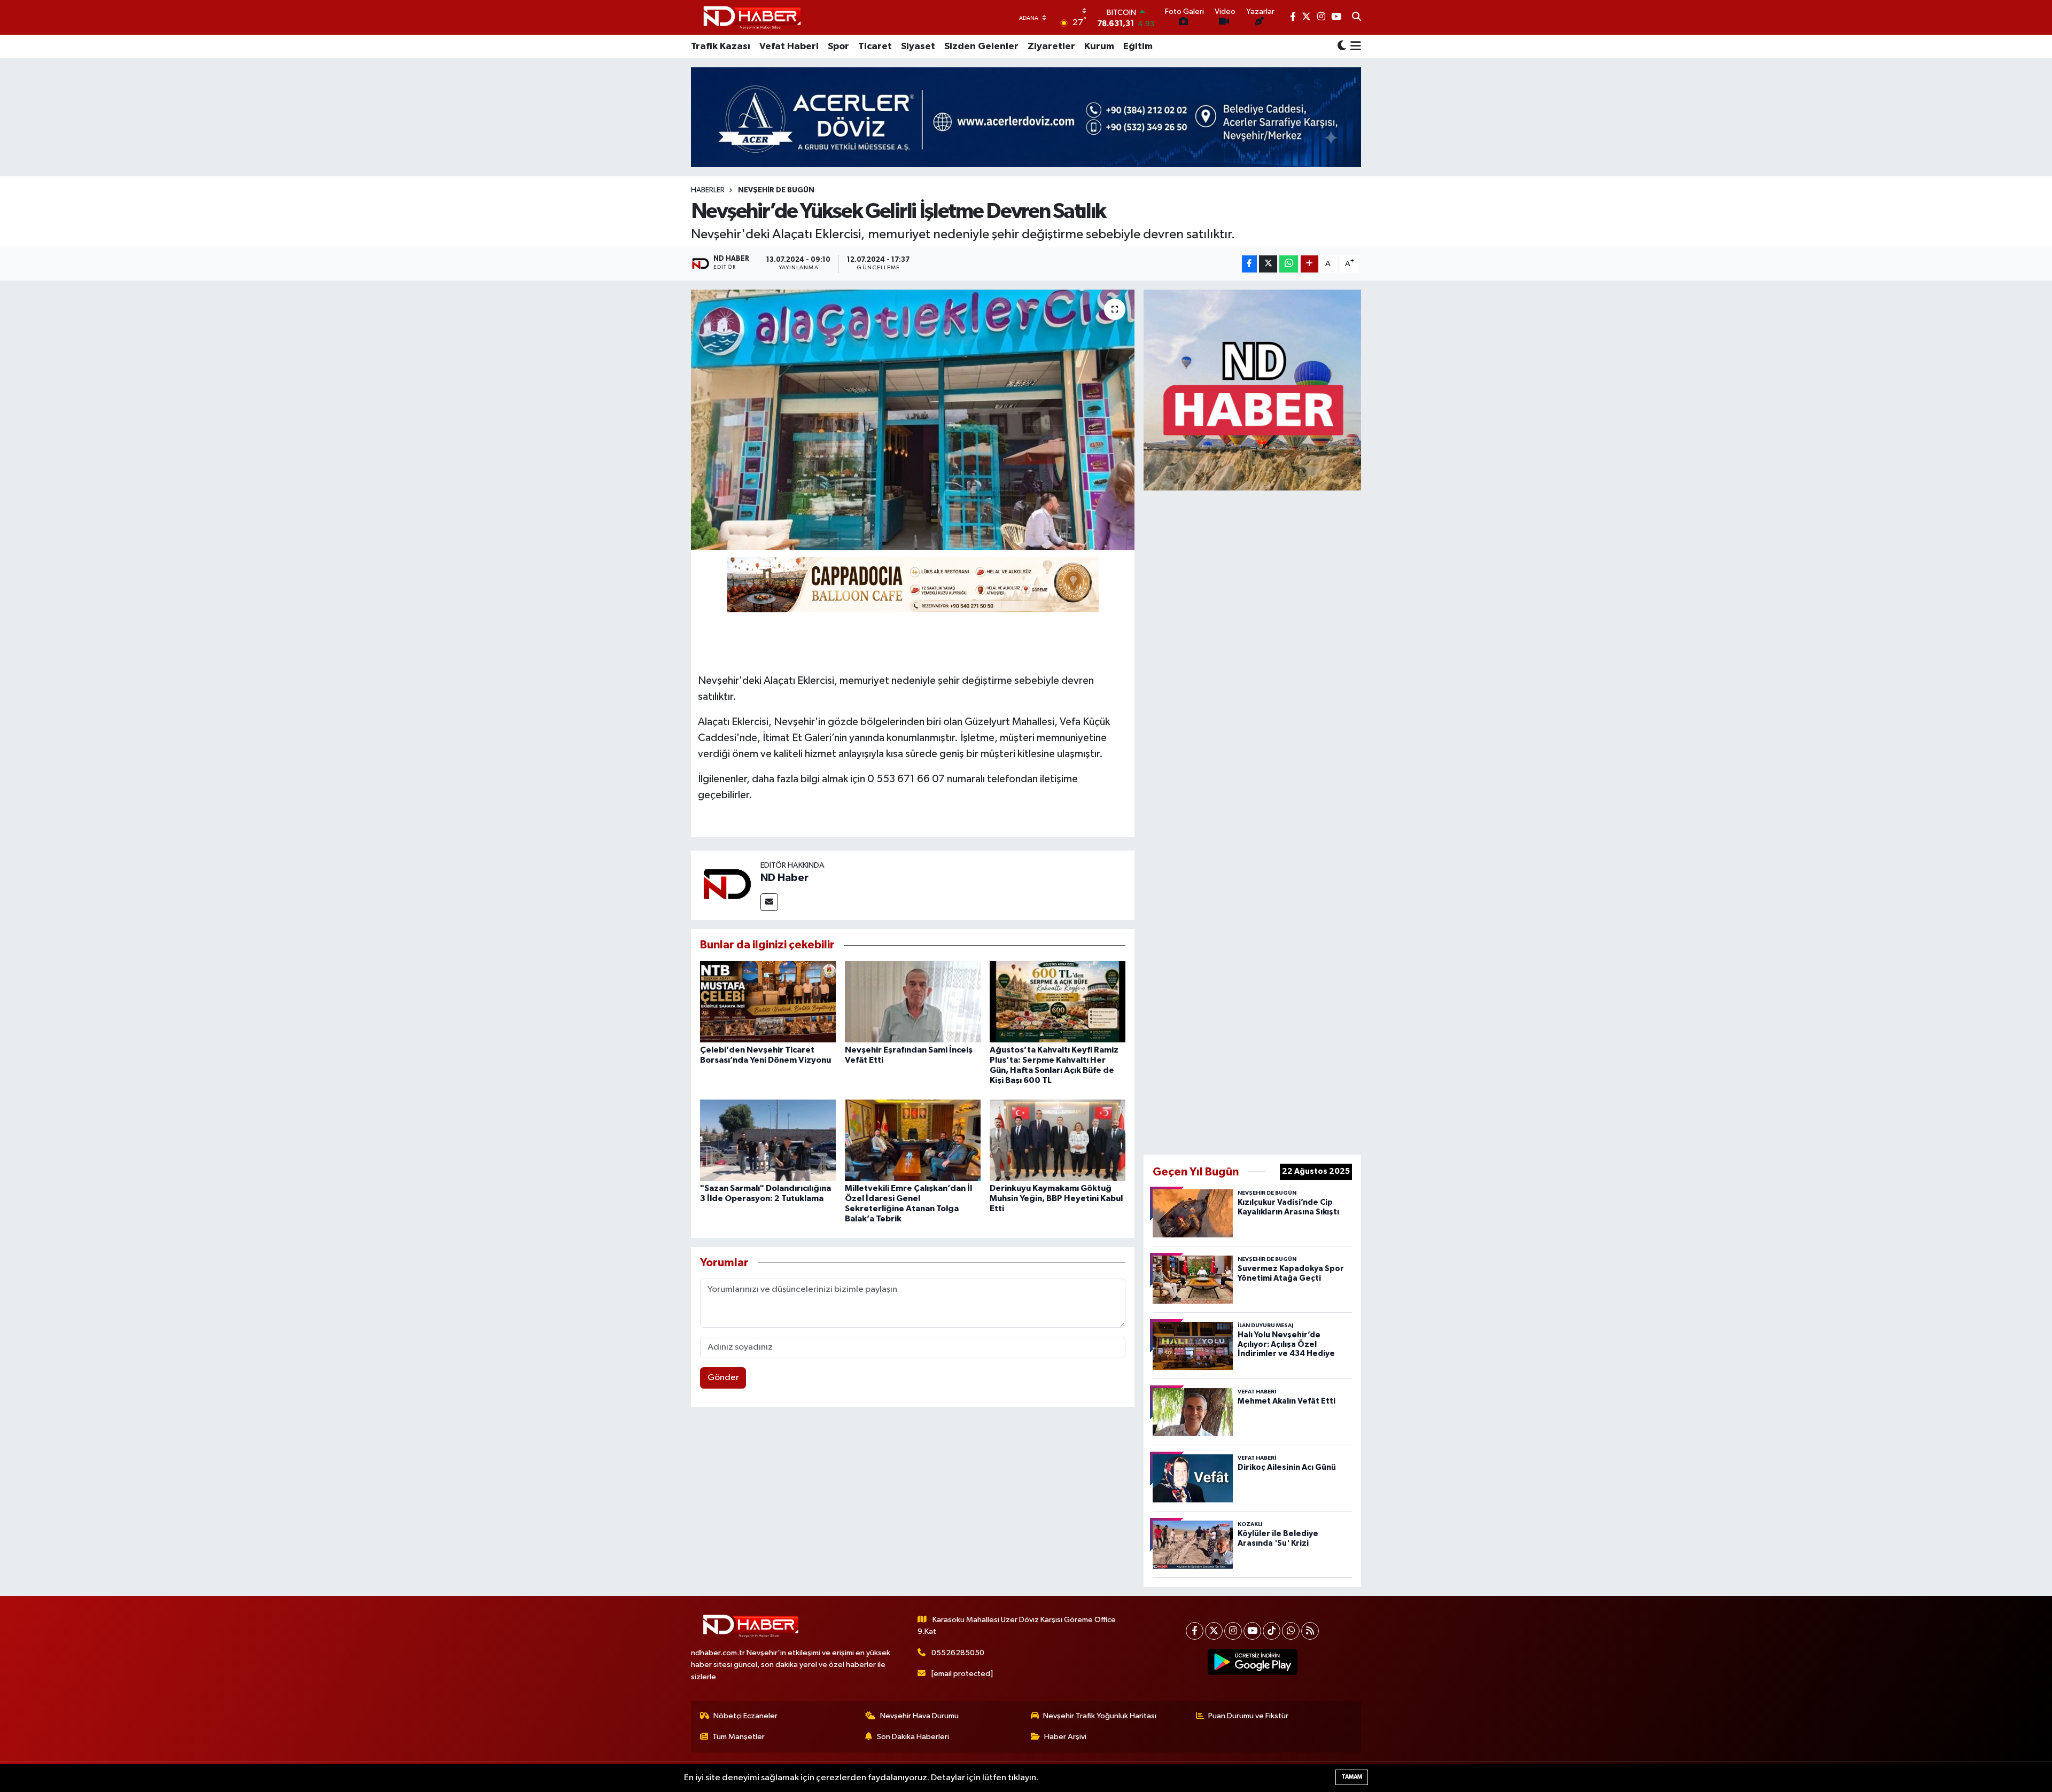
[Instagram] (1233, 1631)
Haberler (708, 190)
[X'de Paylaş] (1268, 264)
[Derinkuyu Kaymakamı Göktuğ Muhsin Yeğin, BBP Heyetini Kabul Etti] (1058, 1140)
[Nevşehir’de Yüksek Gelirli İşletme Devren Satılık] (913, 420)
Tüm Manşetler (739, 1737)
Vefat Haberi (789, 46)
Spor (838, 46)
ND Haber (784, 878)
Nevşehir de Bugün (776, 190)
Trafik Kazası (721, 46)
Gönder (723, 1378)
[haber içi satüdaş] (913, 584)
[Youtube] (1252, 1631)
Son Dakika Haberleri (913, 1737)
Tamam (1352, 1777)
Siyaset (918, 46)
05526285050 (958, 1653)
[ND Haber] (752, 17)
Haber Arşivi (1065, 1737)
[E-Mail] (769, 902)
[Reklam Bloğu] (1252, 390)
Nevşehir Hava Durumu (919, 1716)
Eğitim (1138, 46)
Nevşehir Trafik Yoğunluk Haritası (1100, 1716)
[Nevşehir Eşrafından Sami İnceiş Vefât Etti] (913, 1002)
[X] (1214, 1631)
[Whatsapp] (1291, 1631)
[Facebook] (1195, 1631)
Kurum (1099, 46)
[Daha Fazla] (1309, 264)
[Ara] (1357, 18)
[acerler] (1026, 117)
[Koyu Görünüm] (1342, 47)
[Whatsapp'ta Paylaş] (1289, 264)
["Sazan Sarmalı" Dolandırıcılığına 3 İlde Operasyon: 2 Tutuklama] (768, 1140)
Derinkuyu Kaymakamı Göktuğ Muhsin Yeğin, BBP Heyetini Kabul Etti (1056, 1198)
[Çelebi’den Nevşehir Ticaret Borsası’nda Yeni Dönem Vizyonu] (768, 1002)
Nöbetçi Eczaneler (745, 1716)
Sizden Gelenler (981, 46)
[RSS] (1310, 1631)
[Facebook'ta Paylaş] (1249, 264)
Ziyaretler (1051, 46)
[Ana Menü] (1354, 46)
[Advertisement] (1253, 820)
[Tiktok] (1272, 1631)
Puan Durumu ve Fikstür (1248, 1716)
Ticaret (875, 46)
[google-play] (1253, 1662)
